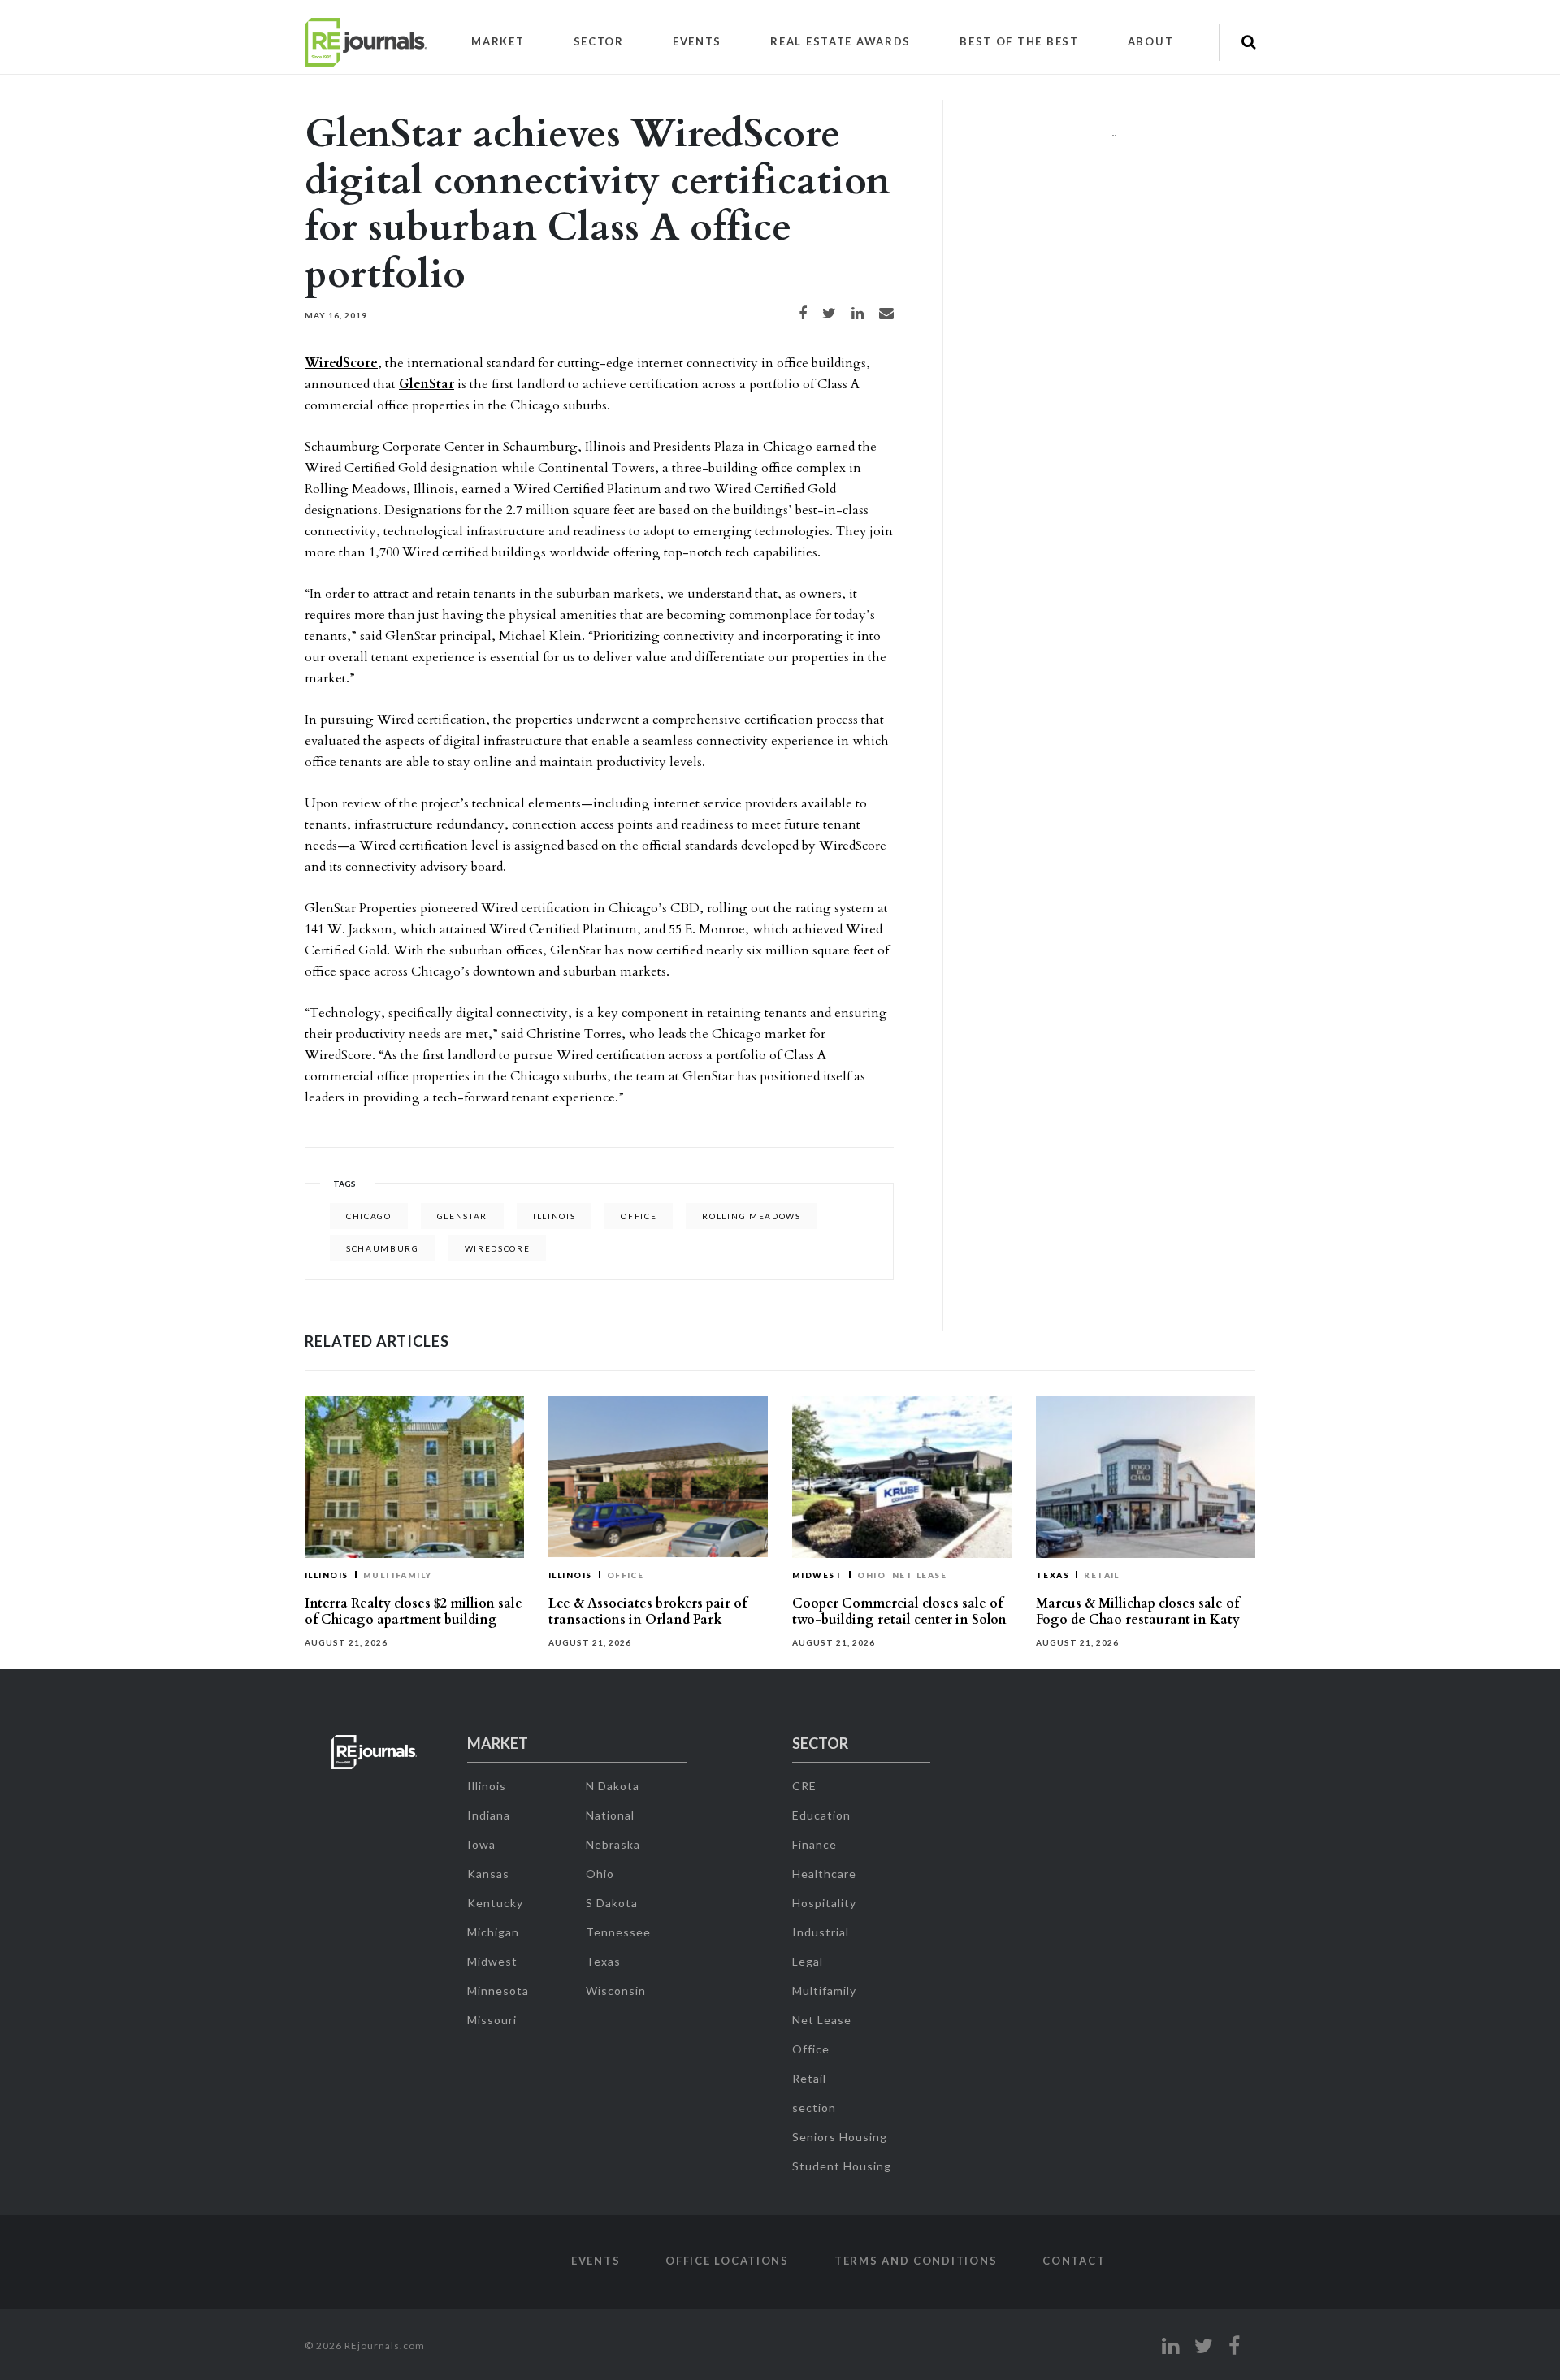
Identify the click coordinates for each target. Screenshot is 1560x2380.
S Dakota (612, 1903)
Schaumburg (383, 1248)
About (1151, 41)
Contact (1074, 2261)
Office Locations (727, 2261)
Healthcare (824, 1874)
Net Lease (919, 1575)
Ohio (871, 1575)
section (814, 2107)
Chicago (369, 1216)
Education (821, 1815)
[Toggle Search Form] (1248, 42)
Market (498, 41)
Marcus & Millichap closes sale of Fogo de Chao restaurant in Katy (1138, 1612)
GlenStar (427, 384)
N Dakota (613, 1786)
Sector (599, 41)
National (610, 1815)
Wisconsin (616, 1991)
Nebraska (613, 1844)
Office (626, 1575)
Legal (808, 1961)
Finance (815, 1844)
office (639, 1216)
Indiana (489, 1815)
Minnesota (498, 1991)
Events (697, 41)
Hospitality (824, 1903)
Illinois (554, 1216)
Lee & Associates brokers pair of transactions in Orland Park (648, 1612)
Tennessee (618, 1932)
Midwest (817, 1575)
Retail (1102, 1575)
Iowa (481, 1844)
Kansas (488, 1874)
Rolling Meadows (751, 1216)
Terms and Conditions (916, 2261)
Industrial (821, 1932)
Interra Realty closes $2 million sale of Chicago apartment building (414, 1612)
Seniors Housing (840, 2137)
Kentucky (495, 1903)
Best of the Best (1019, 41)
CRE (804, 1786)
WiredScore (341, 363)
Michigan (493, 1932)
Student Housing (842, 2166)
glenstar (462, 1216)
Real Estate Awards (841, 41)
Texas (1053, 1575)
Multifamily (398, 1575)
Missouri (492, 2020)
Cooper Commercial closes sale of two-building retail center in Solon (899, 1612)
